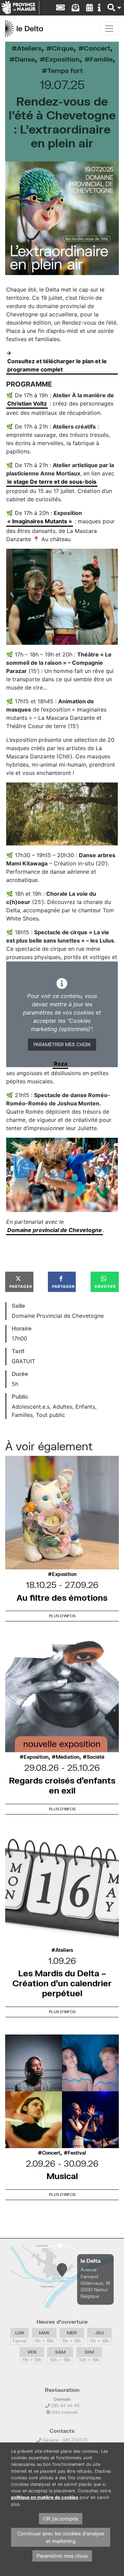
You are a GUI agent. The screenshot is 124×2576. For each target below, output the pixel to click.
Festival (77, 2153)
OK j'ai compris (61, 2519)
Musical (62, 2176)
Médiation (68, 1757)
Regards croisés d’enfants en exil (62, 1785)
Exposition (62, 59)
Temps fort (65, 70)
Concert (97, 48)
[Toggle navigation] (109, 29)
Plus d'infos (62, 1616)
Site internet (64, 2412)
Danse (25, 59)
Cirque (63, 48)
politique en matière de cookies (45, 2497)
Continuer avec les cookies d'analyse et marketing (61, 2537)
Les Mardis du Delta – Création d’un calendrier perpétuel (62, 1983)
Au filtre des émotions (62, 1597)
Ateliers (29, 48)
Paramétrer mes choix (62, 1044)
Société (96, 1757)
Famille (101, 59)
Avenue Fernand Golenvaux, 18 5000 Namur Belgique (95, 2283)
